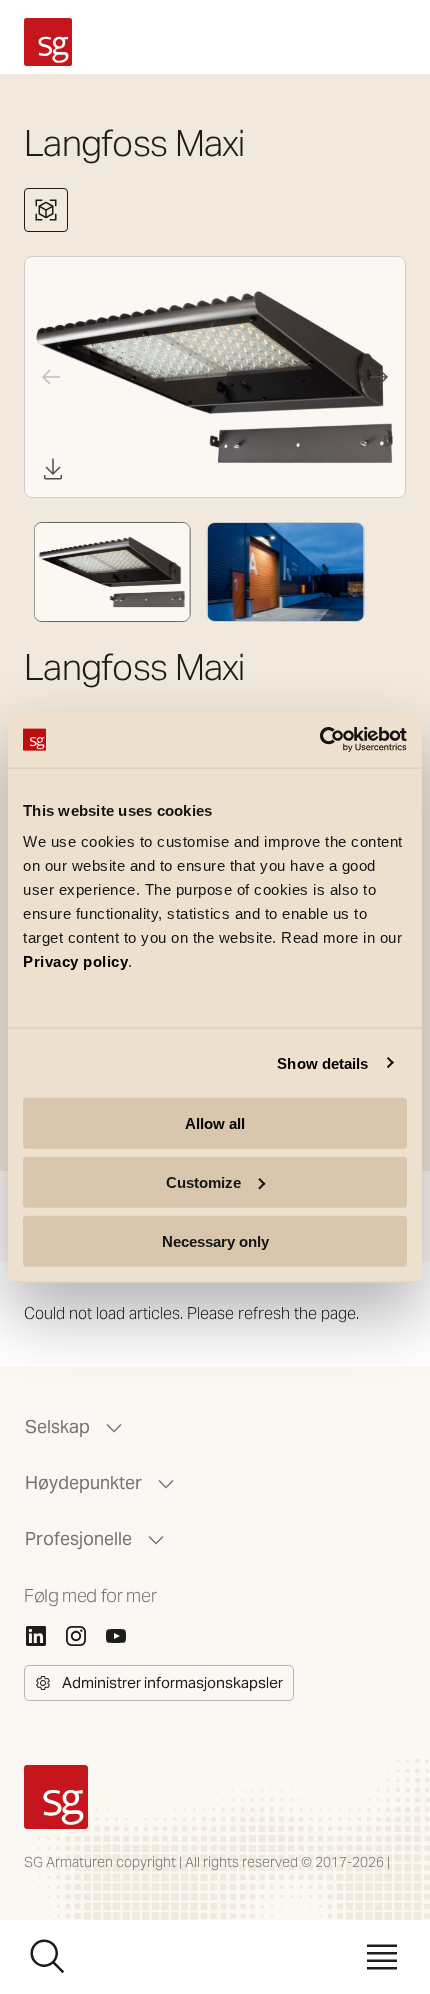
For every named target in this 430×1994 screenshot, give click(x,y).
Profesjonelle (78, 1538)
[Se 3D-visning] (46, 210)
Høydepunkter (83, 1482)
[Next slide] (379, 377)
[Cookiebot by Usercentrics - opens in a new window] (319, 740)
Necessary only (215, 1240)
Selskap (57, 1426)
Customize (203, 1181)
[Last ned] (53, 469)
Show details (322, 1062)
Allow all (215, 1123)
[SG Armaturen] (48, 42)
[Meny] (382, 1957)
